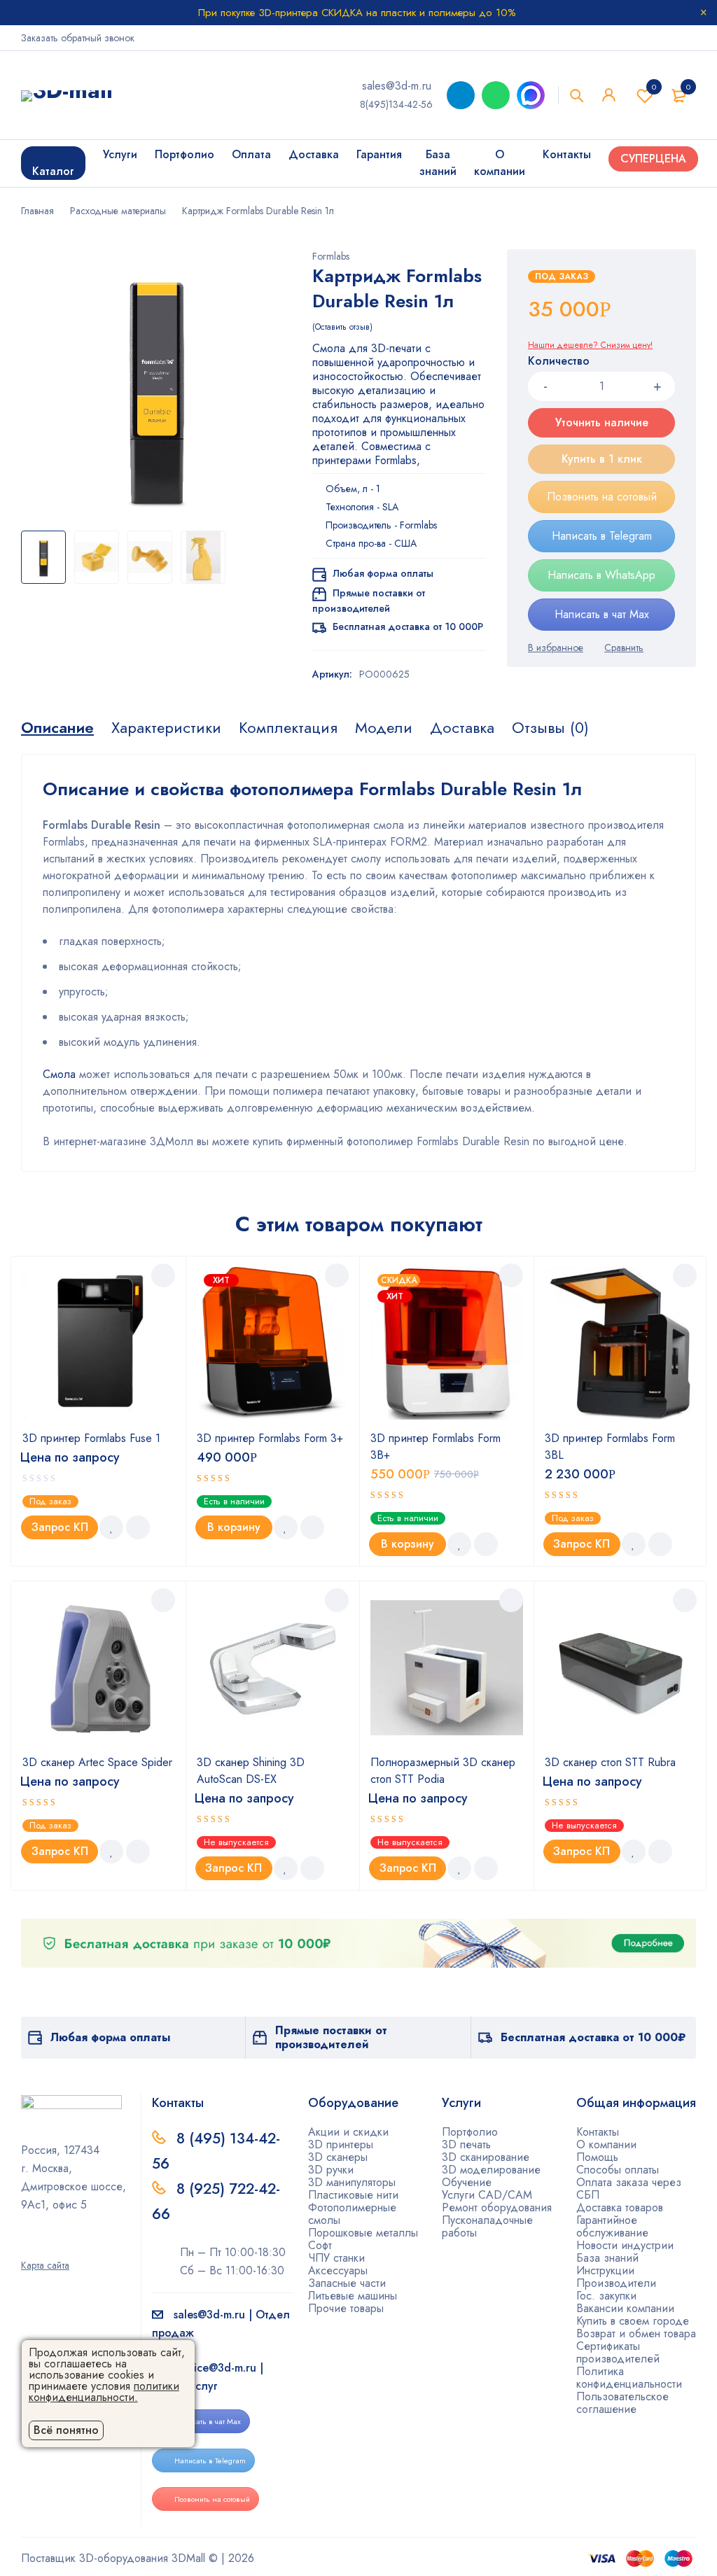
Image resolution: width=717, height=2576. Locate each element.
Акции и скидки (348, 2132)
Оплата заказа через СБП (629, 2189)
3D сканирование (486, 2157)
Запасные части (347, 2283)
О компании (606, 2144)
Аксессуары (338, 2270)
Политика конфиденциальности (629, 2378)
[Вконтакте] (71, 2246)
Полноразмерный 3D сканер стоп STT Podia (443, 1771)
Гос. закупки (606, 2296)
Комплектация (288, 727)
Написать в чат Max (602, 614)
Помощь (597, 2157)
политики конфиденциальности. (104, 2392)
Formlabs (331, 256)
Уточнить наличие (602, 422)
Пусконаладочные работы (487, 2226)
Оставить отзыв (342, 327)
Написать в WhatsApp (601, 575)
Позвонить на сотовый (602, 497)
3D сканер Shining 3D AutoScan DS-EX (251, 1771)
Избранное (654, 87)
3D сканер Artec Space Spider (97, 1762)
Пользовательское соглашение (622, 2403)
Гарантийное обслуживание (612, 2226)
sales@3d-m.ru (397, 86)
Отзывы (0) (550, 727)
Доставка (462, 727)
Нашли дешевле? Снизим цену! (590, 345)
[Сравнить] (624, 647)
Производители (616, 2283)
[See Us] (48, 2246)
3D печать (466, 2144)
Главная (37, 211)
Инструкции (605, 2270)
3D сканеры (338, 2157)
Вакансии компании (625, 2308)
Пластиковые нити (353, 2195)
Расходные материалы (118, 211)
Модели (384, 727)
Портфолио (470, 2132)
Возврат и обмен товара (636, 2333)
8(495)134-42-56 (396, 104)
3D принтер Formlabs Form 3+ (270, 1438)
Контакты (598, 2132)
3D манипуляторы (352, 2182)
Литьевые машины (353, 2296)
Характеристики (166, 727)
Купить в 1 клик (602, 459)
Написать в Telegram (602, 536)
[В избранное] (556, 647)
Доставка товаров (620, 2207)
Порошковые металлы (363, 2233)
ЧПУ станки (336, 2258)
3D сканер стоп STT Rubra (610, 1762)
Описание (57, 727)
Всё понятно (66, 2430)
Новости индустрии (625, 2245)
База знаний (607, 2258)
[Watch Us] (26, 2246)
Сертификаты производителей (618, 2352)
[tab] (57, 727)
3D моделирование (491, 2170)
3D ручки (331, 2170)
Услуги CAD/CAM (487, 2195)
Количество (559, 362)
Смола (59, 1074)
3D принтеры (341, 2144)
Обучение (467, 2182)
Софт (320, 2245)
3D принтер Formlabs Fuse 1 (91, 1438)
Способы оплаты (618, 2170)
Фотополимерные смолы (352, 2214)
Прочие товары (346, 2308)
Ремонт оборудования (497, 2207)
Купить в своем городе (633, 2321)
